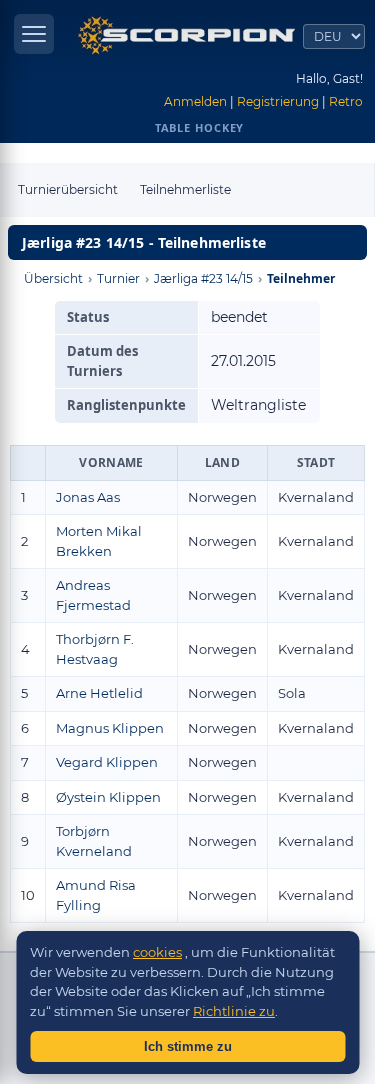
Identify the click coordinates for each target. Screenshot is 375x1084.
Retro (346, 101)
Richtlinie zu (234, 1011)
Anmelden (195, 101)
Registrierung (278, 101)
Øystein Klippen (108, 797)
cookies (157, 952)
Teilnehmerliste (185, 189)
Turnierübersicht (68, 189)
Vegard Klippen (107, 762)
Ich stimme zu (188, 1046)
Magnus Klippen (110, 728)
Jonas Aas (88, 497)
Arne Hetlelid (99, 693)
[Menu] (34, 34)
